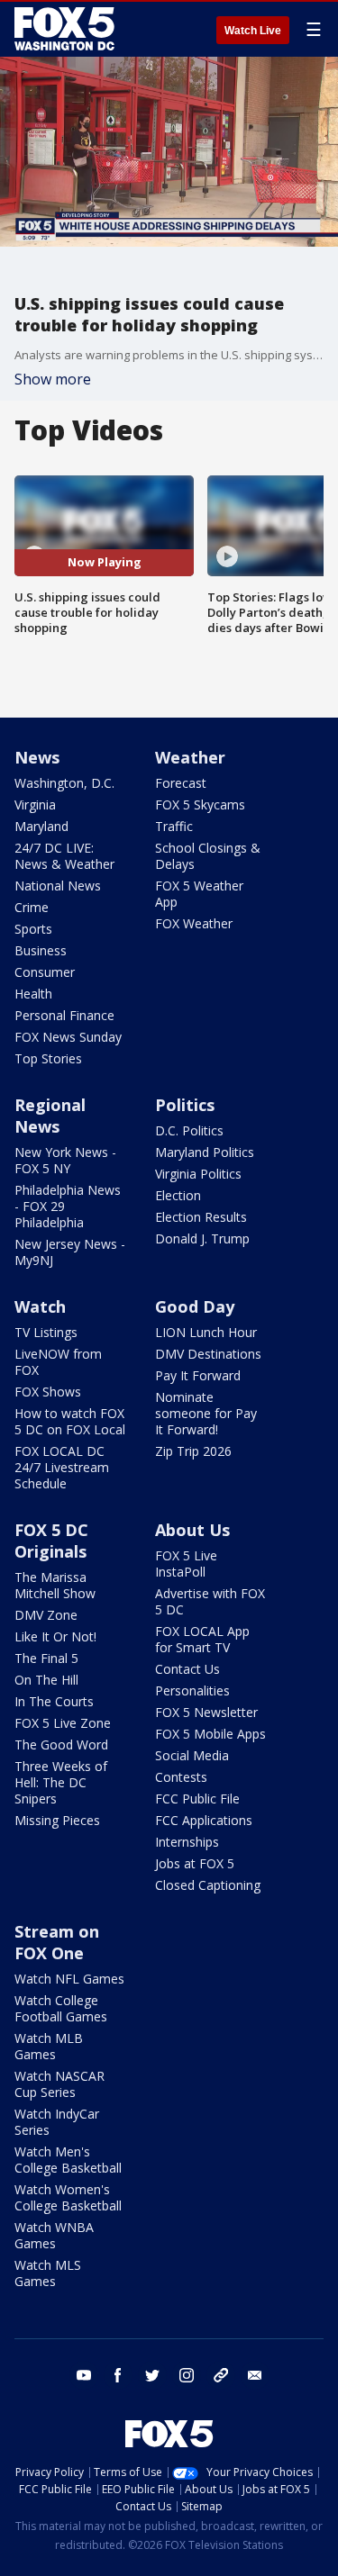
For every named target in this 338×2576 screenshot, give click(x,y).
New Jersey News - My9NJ (70, 1252)
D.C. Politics (189, 1130)
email (255, 2375)
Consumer (45, 972)
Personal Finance (64, 1015)
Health (33, 994)
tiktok (221, 2375)
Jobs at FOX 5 (195, 1863)
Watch (40, 1306)
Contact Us (187, 1669)
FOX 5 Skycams (200, 804)
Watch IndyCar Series (57, 2122)
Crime (32, 907)
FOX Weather (194, 923)
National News (58, 886)
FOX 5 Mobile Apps (210, 1734)
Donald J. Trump (202, 1238)
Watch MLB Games (49, 2046)
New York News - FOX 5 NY (65, 1160)
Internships (187, 1842)
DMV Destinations (208, 1354)
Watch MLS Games (48, 2273)
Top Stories (48, 1058)
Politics (185, 1105)
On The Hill (46, 1680)
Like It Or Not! (55, 1636)
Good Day (195, 1306)
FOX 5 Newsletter (206, 1712)
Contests (181, 1777)
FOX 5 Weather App (199, 894)
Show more (53, 379)
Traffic (174, 826)
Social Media (192, 1755)
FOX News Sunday (68, 1037)
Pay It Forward (198, 1375)
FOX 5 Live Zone (63, 1723)
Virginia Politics (198, 1174)
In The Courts (54, 1701)
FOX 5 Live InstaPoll (186, 1564)
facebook (118, 2375)
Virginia (35, 804)
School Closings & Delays (208, 856)
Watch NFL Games (69, 1979)
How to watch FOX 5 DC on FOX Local (70, 1421)
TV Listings (46, 1332)
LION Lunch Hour (206, 1332)
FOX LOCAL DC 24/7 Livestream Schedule (62, 1467)
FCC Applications (204, 1820)
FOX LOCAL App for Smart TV (202, 1639)
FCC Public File (197, 1799)
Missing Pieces (57, 1820)
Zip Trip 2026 (193, 1451)
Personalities (192, 1690)
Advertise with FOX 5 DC (210, 1601)
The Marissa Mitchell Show (55, 1585)
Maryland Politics (205, 1152)
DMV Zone (46, 1615)
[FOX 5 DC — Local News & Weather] (67, 29)
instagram (187, 2375)
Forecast (181, 783)
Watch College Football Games (61, 2008)
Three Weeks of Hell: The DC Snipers (61, 1782)
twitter (152, 2375)
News (37, 757)
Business (41, 950)
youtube (84, 2375)
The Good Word (61, 1744)
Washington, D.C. (64, 783)
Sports (33, 929)
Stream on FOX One (57, 1942)
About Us (192, 1530)
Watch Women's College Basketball (68, 2197)
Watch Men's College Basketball (68, 2160)
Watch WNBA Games (54, 2235)
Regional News (50, 1116)
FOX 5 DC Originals (51, 1541)
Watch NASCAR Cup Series (59, 2084)
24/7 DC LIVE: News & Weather (64, 856)
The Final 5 (46, 1658)
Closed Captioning (208, 1885)
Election (178, 1195)
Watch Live (253, 31)
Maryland (41, 826)
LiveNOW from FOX (58, 1362)
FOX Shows (48, 1392)
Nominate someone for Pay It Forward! (206, 1413)
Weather (190, 757)
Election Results (201, 1217)
